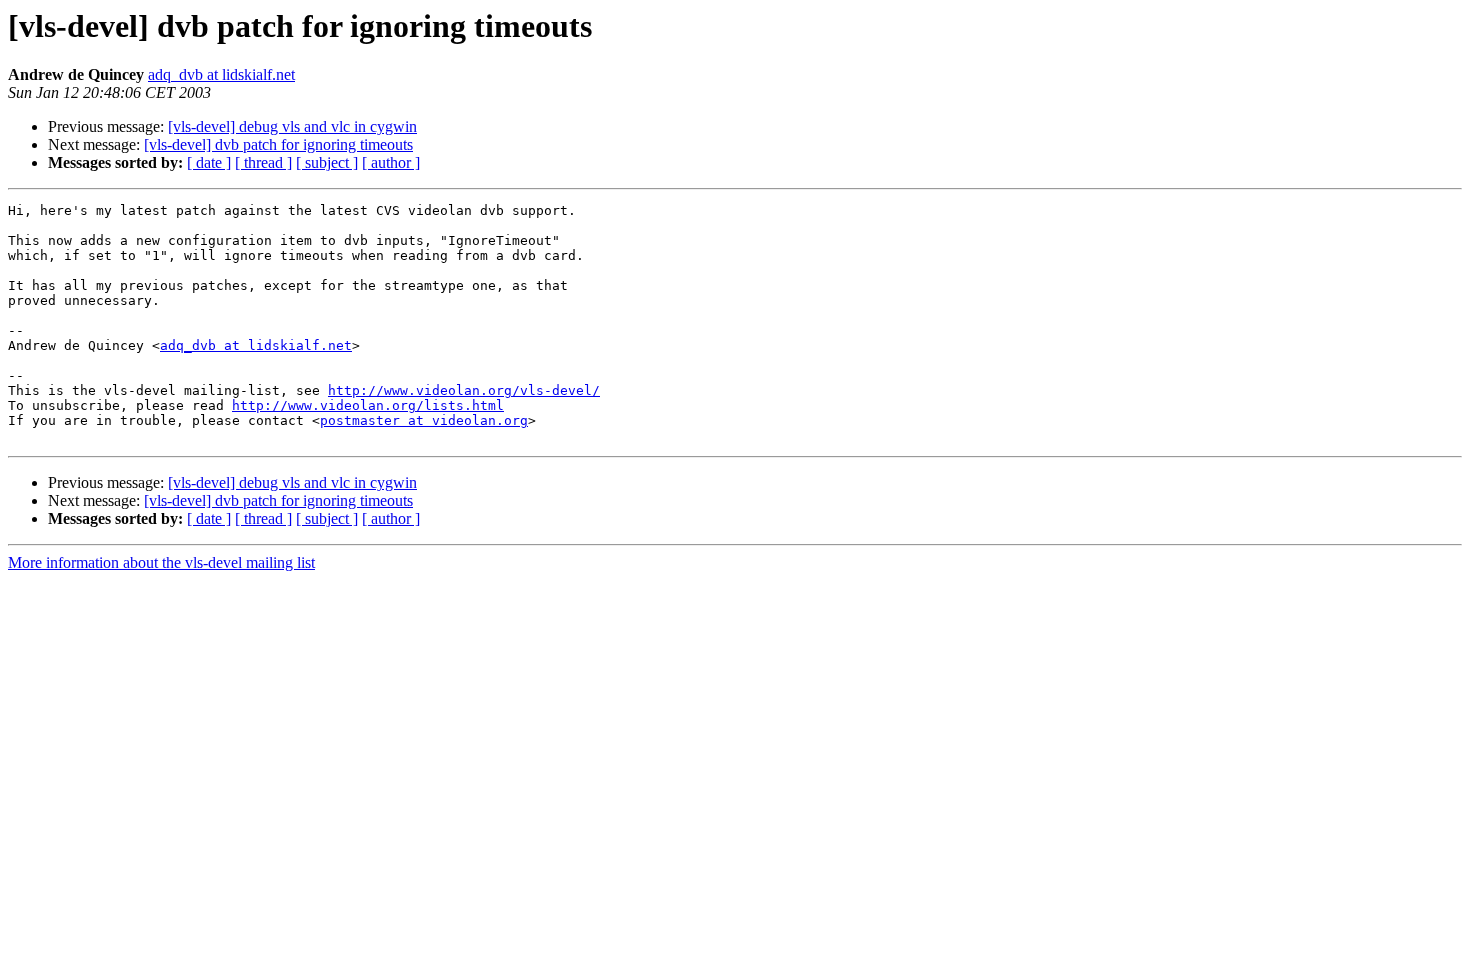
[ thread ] (263, 162)
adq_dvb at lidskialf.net (221, 74)
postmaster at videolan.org (424, 420)
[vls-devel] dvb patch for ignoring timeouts (278, 144)
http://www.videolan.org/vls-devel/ (464, 390)
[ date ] (209, 162)
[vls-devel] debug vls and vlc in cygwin (292, 126)
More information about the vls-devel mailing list (161, 562)
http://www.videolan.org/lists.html (368, 405)
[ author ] (391, 162)
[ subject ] (327, 162)
